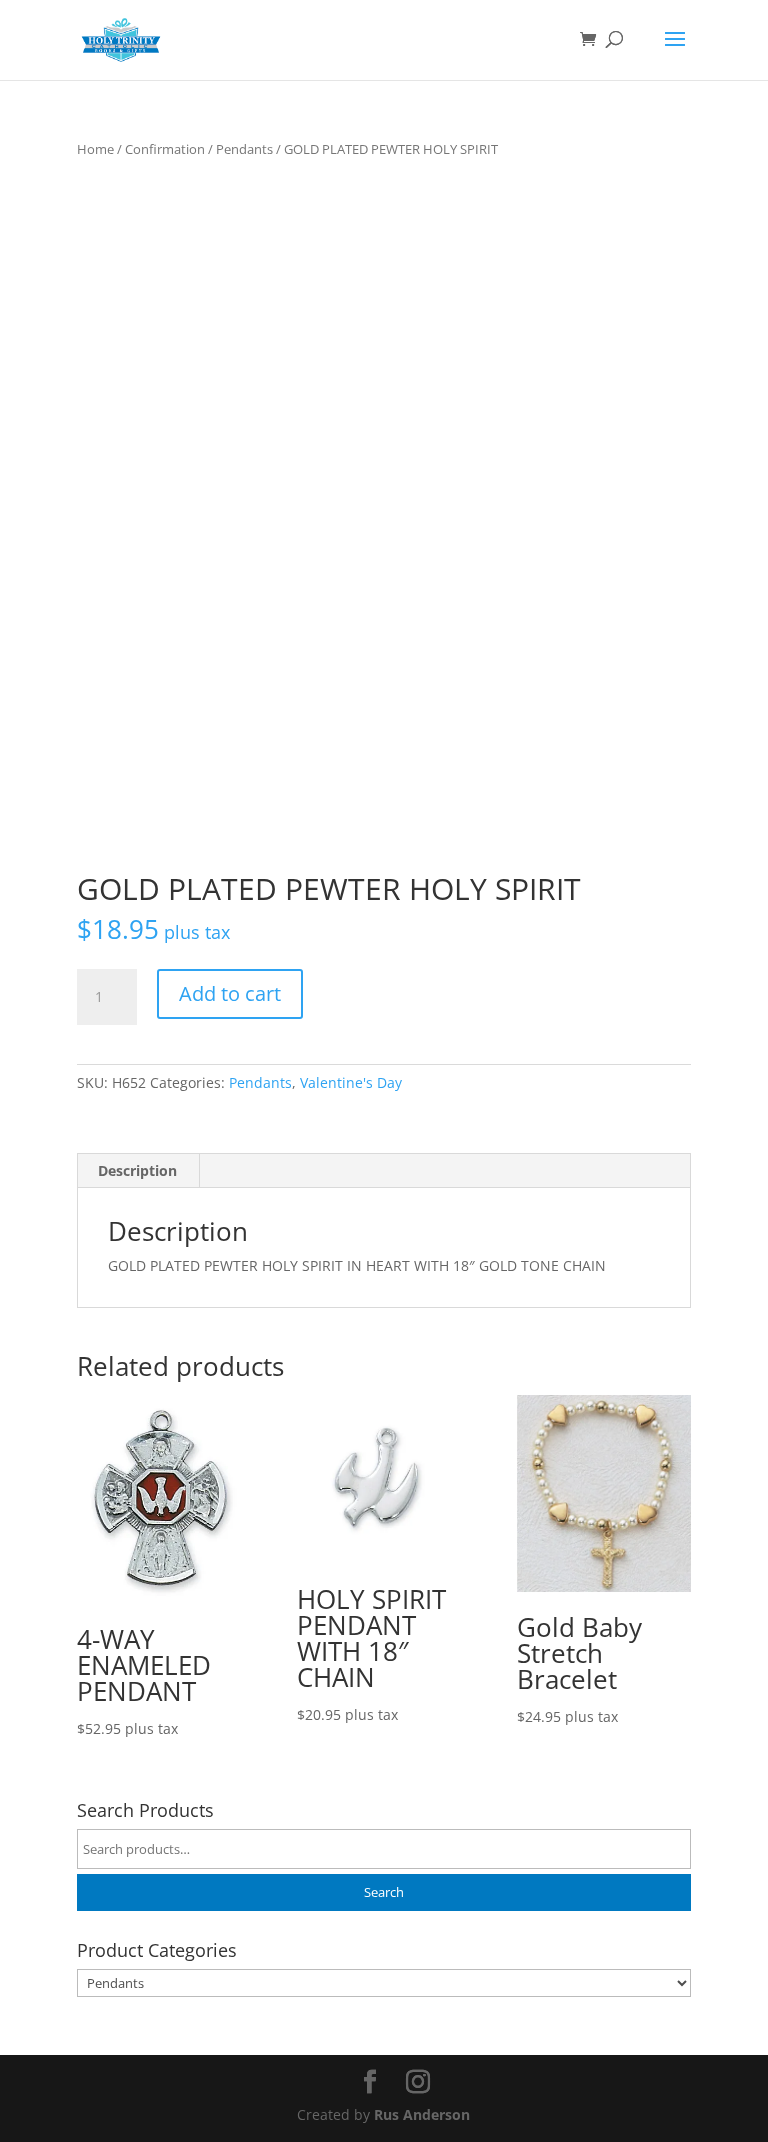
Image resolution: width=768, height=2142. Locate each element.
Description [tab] (137, 1170)
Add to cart (230, 993)
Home (95, 149)
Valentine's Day (351, 1082)
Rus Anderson (422, 2114)
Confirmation (165, 149)
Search (384, 1892)
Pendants (244, 149)
